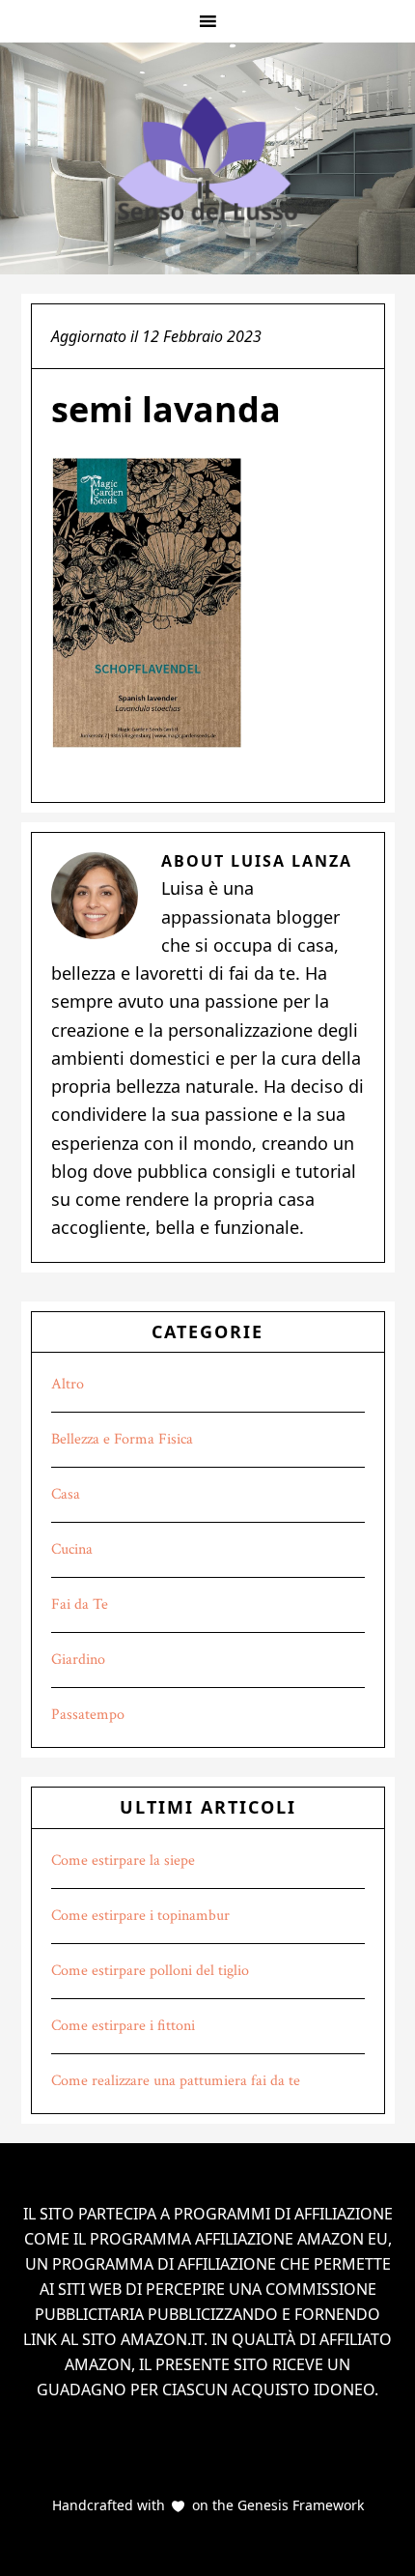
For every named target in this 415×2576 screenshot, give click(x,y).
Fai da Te (80, 1604)
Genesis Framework (299, 2505)
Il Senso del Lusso (207, 158)
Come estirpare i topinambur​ (140, 1916)
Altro (68, 1384)
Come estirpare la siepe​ (123, 1860)
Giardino (78, 1660)
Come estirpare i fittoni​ (123, 2026)
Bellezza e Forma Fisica (122, 1439)
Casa (66, 1494)
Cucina (72, 1549)
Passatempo (88, 1715)
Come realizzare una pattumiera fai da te (176, 2081)
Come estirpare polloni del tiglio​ (150, 1971)
